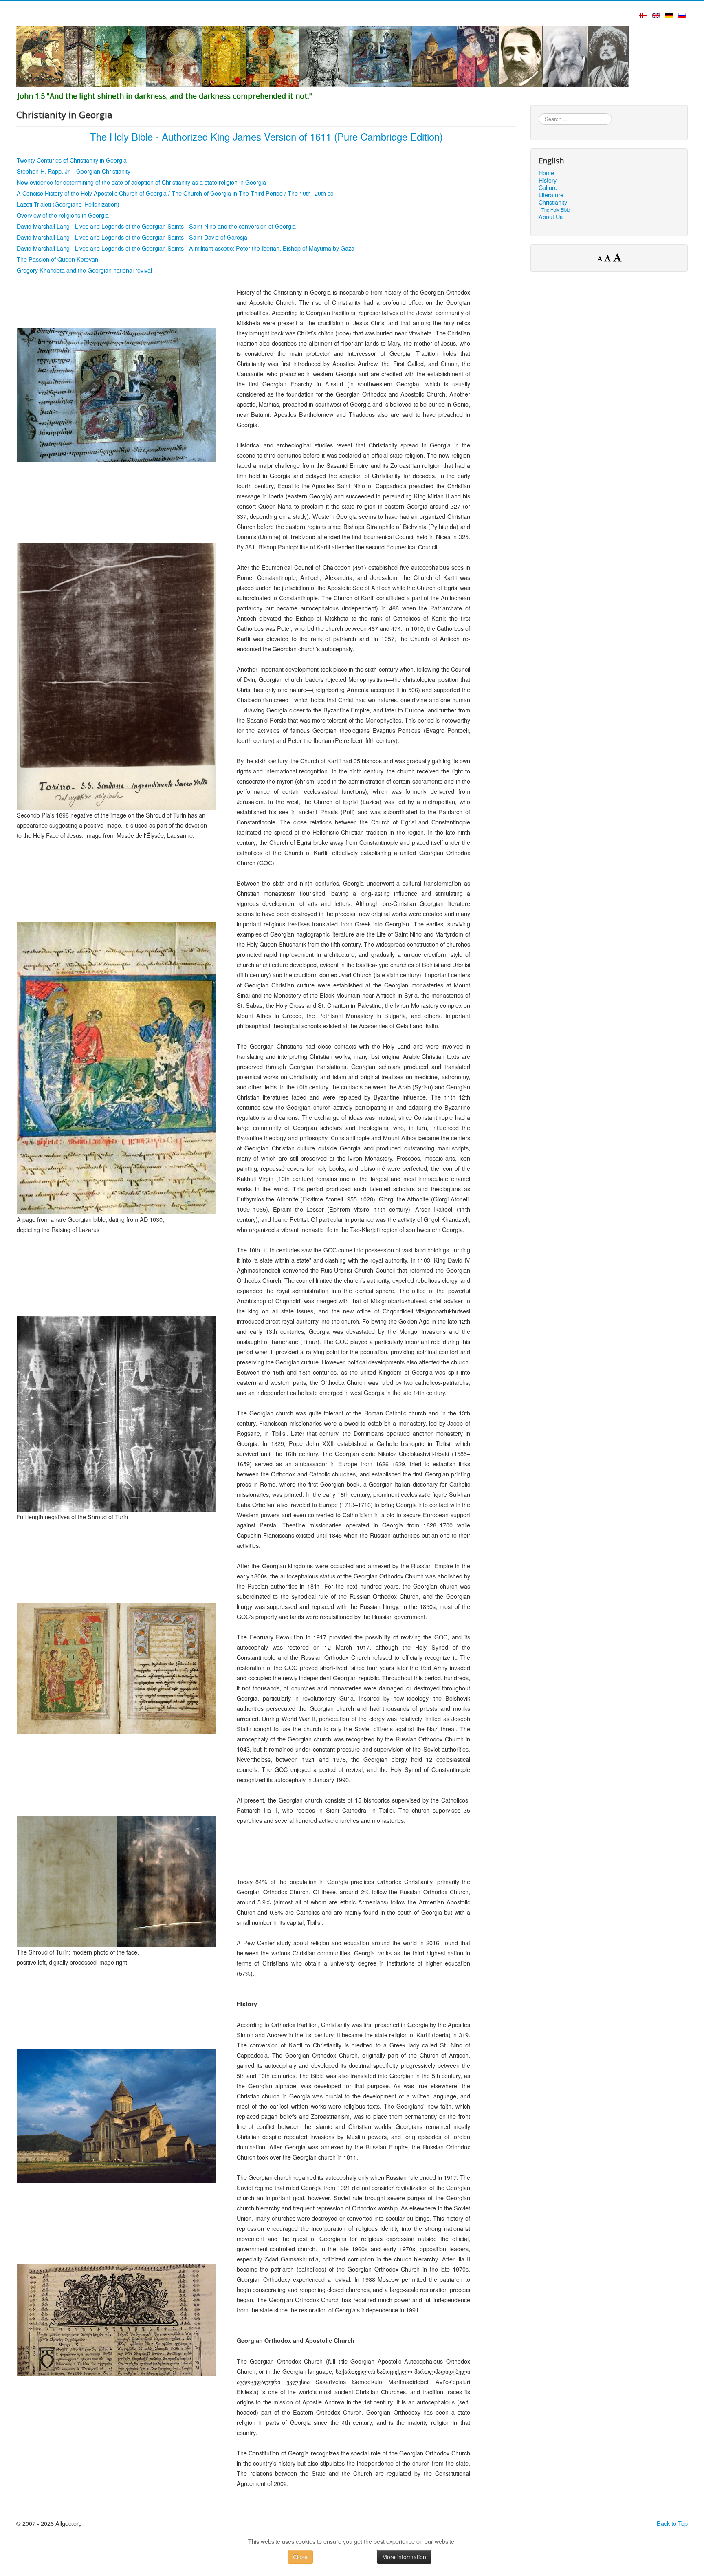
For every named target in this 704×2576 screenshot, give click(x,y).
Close (300, 2557)
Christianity (553, 202)
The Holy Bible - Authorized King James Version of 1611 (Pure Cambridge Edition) (266, 136)
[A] (609, 258)
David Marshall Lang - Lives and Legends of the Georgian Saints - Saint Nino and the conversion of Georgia (156, 226)
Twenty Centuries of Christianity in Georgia (72, 160)
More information (404, 2557)
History (548, 180)
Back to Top (672, 2523)
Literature (551, 195)
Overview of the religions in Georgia (63, 215)
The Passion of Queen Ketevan (57, 259)
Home (546, 173)
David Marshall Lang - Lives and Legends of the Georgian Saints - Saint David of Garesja (132, 237)
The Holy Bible (556, 209)
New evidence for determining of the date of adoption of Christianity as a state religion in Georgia (141, 182)
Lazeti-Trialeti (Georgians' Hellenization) (68, 204)
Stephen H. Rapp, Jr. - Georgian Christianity (74, 171)
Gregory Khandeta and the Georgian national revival (84, 270)
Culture (548, 187)
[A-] (601, 258)
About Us (551, 217)
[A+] (617, 257)
